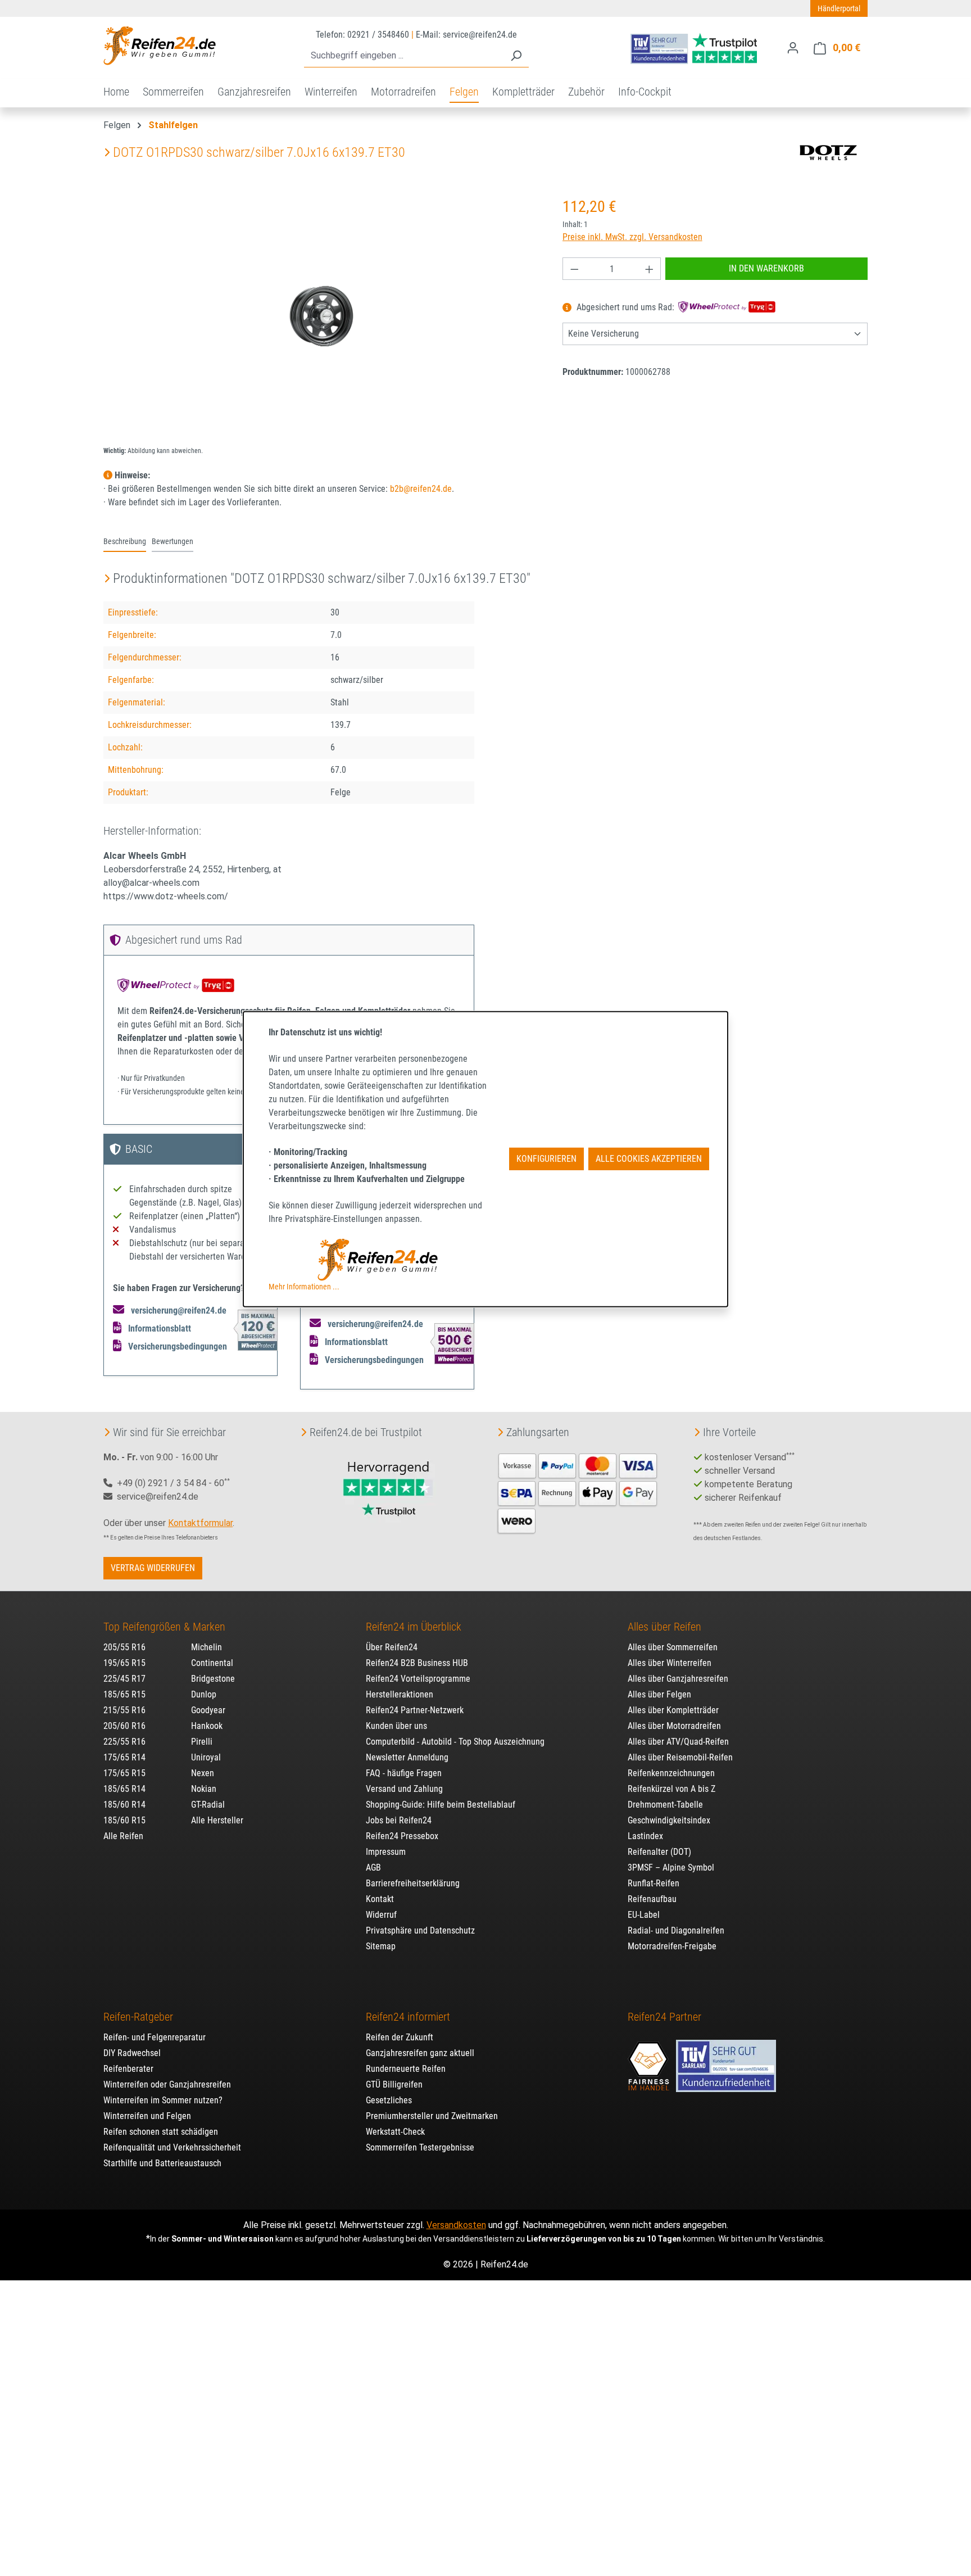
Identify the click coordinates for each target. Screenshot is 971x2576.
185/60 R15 (124, 1820)
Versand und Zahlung (404, 1789)
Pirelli (202, 1742)
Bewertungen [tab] (173, 542)
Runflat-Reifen (654, 1883)
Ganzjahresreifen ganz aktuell (420, 2053)
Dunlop (204, 1694)
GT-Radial (208, 1805)
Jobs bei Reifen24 (399, 1820)
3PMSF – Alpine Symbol (671, 1868)
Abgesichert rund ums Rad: (625, 308)
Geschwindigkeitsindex (669, 1820)
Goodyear (208, 1710)
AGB (373, 1868)
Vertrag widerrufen (153, 1568)
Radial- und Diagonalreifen (676, 1930)
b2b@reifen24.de (421, 489)
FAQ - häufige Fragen (404, 1773)
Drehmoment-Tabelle (665, 1805)
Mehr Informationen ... (304, 1286)
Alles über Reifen (664, 1627)
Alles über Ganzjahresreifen (678, 1679)
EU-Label (644, 1915)
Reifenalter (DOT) (659, 1852)
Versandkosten (456, 2225)
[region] (322, 316)
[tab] (125, 542)
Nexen (203, 1773)
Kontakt (380, 1899)
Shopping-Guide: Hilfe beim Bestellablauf (441, 1805)
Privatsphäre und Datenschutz (420, 1930)
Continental (212, 1663)
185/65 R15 (124, 1694)
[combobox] (404, 56)
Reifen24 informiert (408, 2017)
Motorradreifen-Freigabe (672, 1946)
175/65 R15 (124, 1773)
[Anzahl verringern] (574, 269)
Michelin (207, 1647)
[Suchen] (516, 56)
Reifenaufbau (652, 1899)
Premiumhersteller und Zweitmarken (432, 2116)
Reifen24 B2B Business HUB (417, 1663)
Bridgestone (213, 1679)
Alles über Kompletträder (673, 1710)
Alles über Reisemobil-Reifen (680, 1757)
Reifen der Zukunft (400, 2037)
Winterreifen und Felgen (147, 2116)
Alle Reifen (123, 1836)
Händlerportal (839, 8)
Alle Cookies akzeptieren (649, 1159)
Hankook (207, 1726)
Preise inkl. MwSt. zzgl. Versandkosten (632, 237)
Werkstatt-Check (395, 2132)
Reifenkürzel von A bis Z (671, 1789)
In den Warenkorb (766, 268)
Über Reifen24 (392, 1647)
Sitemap (381, 1946)
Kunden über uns (396, 1726)
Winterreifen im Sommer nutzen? (163, 2100)
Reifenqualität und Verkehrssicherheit (172, 2147)
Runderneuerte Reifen (406, 2069)
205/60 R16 (124, 1726)
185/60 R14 (124, 1805)
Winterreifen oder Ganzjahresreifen (167, 2084)
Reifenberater (128, 2069)
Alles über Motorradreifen (674, 1726)
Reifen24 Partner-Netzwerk (415, 1710)
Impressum (386, 1852)
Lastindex (645, 1836)
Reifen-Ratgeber (138, 2017)
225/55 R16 (124, 1742)
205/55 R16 (124, 1647)
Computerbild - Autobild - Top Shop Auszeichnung (455, 1742)
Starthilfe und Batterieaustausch (162, 2163)
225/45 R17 (124, 1679)
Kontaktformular (200, 1523)
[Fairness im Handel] (650, 2060)
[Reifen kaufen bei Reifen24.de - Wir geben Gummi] (160, 46)
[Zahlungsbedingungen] (578, 1492)
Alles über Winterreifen (670, 1663)
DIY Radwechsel (132, 2053)
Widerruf (381, 1915)
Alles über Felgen (659, 1694)
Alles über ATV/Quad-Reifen (678, 1742)
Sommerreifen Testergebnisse (420, 2147)
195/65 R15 (124, 1663)
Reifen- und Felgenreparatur (155, 2037)
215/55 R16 (124, 1710)
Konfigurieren (546, 1159)
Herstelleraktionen (400, 1694)
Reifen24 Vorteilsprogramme (418, 1679)
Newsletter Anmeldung (407, 1757)
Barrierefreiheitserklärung (413, 1883)
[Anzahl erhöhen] (650, 269)
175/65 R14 (124, 1757)
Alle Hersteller (217, 1820)
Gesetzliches (389, 2100)
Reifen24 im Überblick (414, 1627)
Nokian (204, 1789)
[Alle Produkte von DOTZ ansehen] (828, 152)
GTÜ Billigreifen (394, 2084)
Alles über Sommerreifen (673, 1647)
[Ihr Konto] (793, 48)
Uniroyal (206, 1757)
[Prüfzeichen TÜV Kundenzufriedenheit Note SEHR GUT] (726, 2060)
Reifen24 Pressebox (402, 1836)
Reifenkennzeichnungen (671, 1773)
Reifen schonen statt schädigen (161, 2132)
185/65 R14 (124, 1789)
